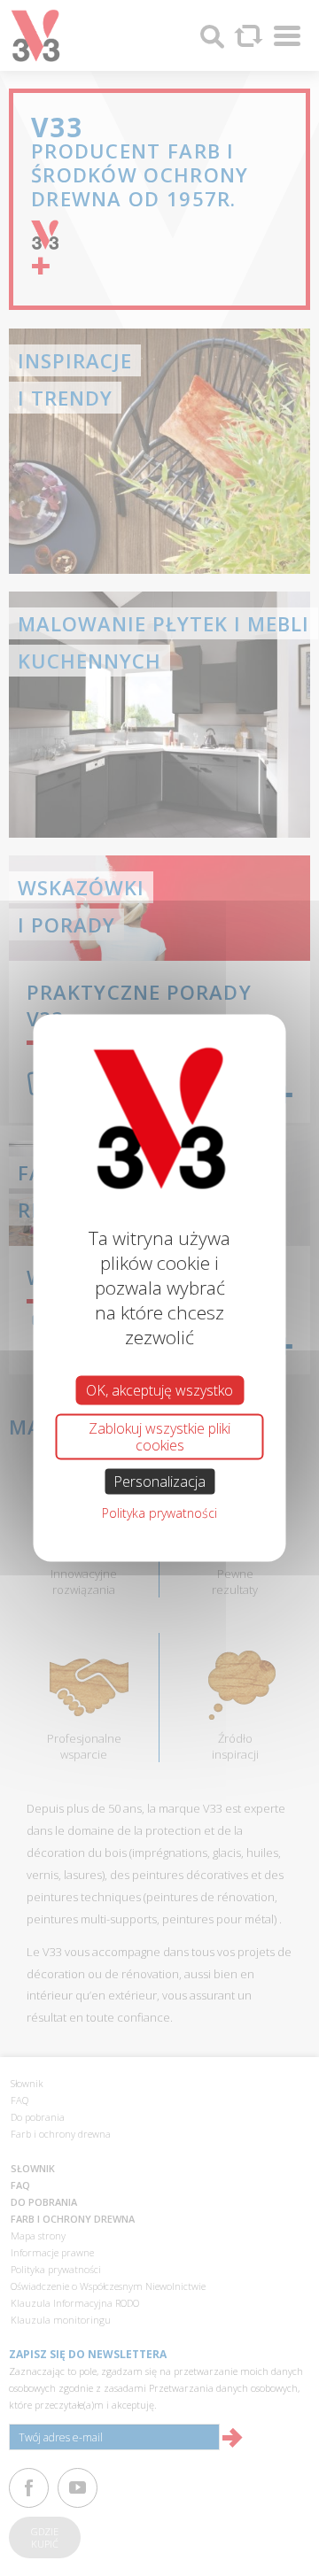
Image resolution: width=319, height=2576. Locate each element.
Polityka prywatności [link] (159, 1513)
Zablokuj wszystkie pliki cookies (159, 1436)
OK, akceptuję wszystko (159, 1389)
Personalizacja (159, 1481)
